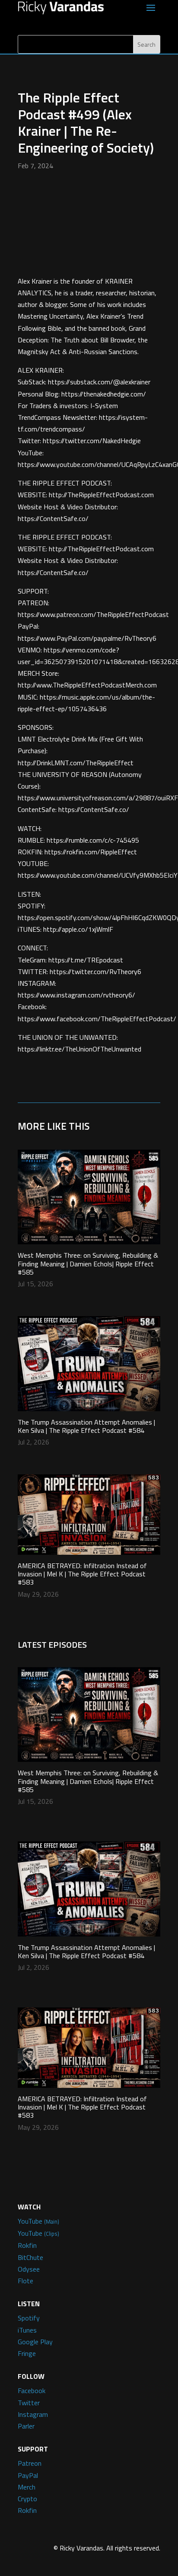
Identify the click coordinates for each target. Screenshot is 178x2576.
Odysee (29, 2269)
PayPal (28, 2475)
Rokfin (27, 2245)
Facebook (32, 2391)
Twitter (29, 2403)
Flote (25, 2281)
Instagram (33, 2414)
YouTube (38, 2221)
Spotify (29, 2318)
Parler (26, 2426)
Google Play (35, 2342)
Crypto (27, 2499)
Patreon (30, 2463)
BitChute (30, 2257)
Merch (27, 2487)
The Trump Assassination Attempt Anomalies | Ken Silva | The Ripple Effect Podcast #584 (86, 1426)
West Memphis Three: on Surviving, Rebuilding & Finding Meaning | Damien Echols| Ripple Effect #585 (88, 1263)
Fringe (27, 2353)
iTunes (27, 2330)
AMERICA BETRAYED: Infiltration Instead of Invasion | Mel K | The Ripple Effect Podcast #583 (82, 1574)
